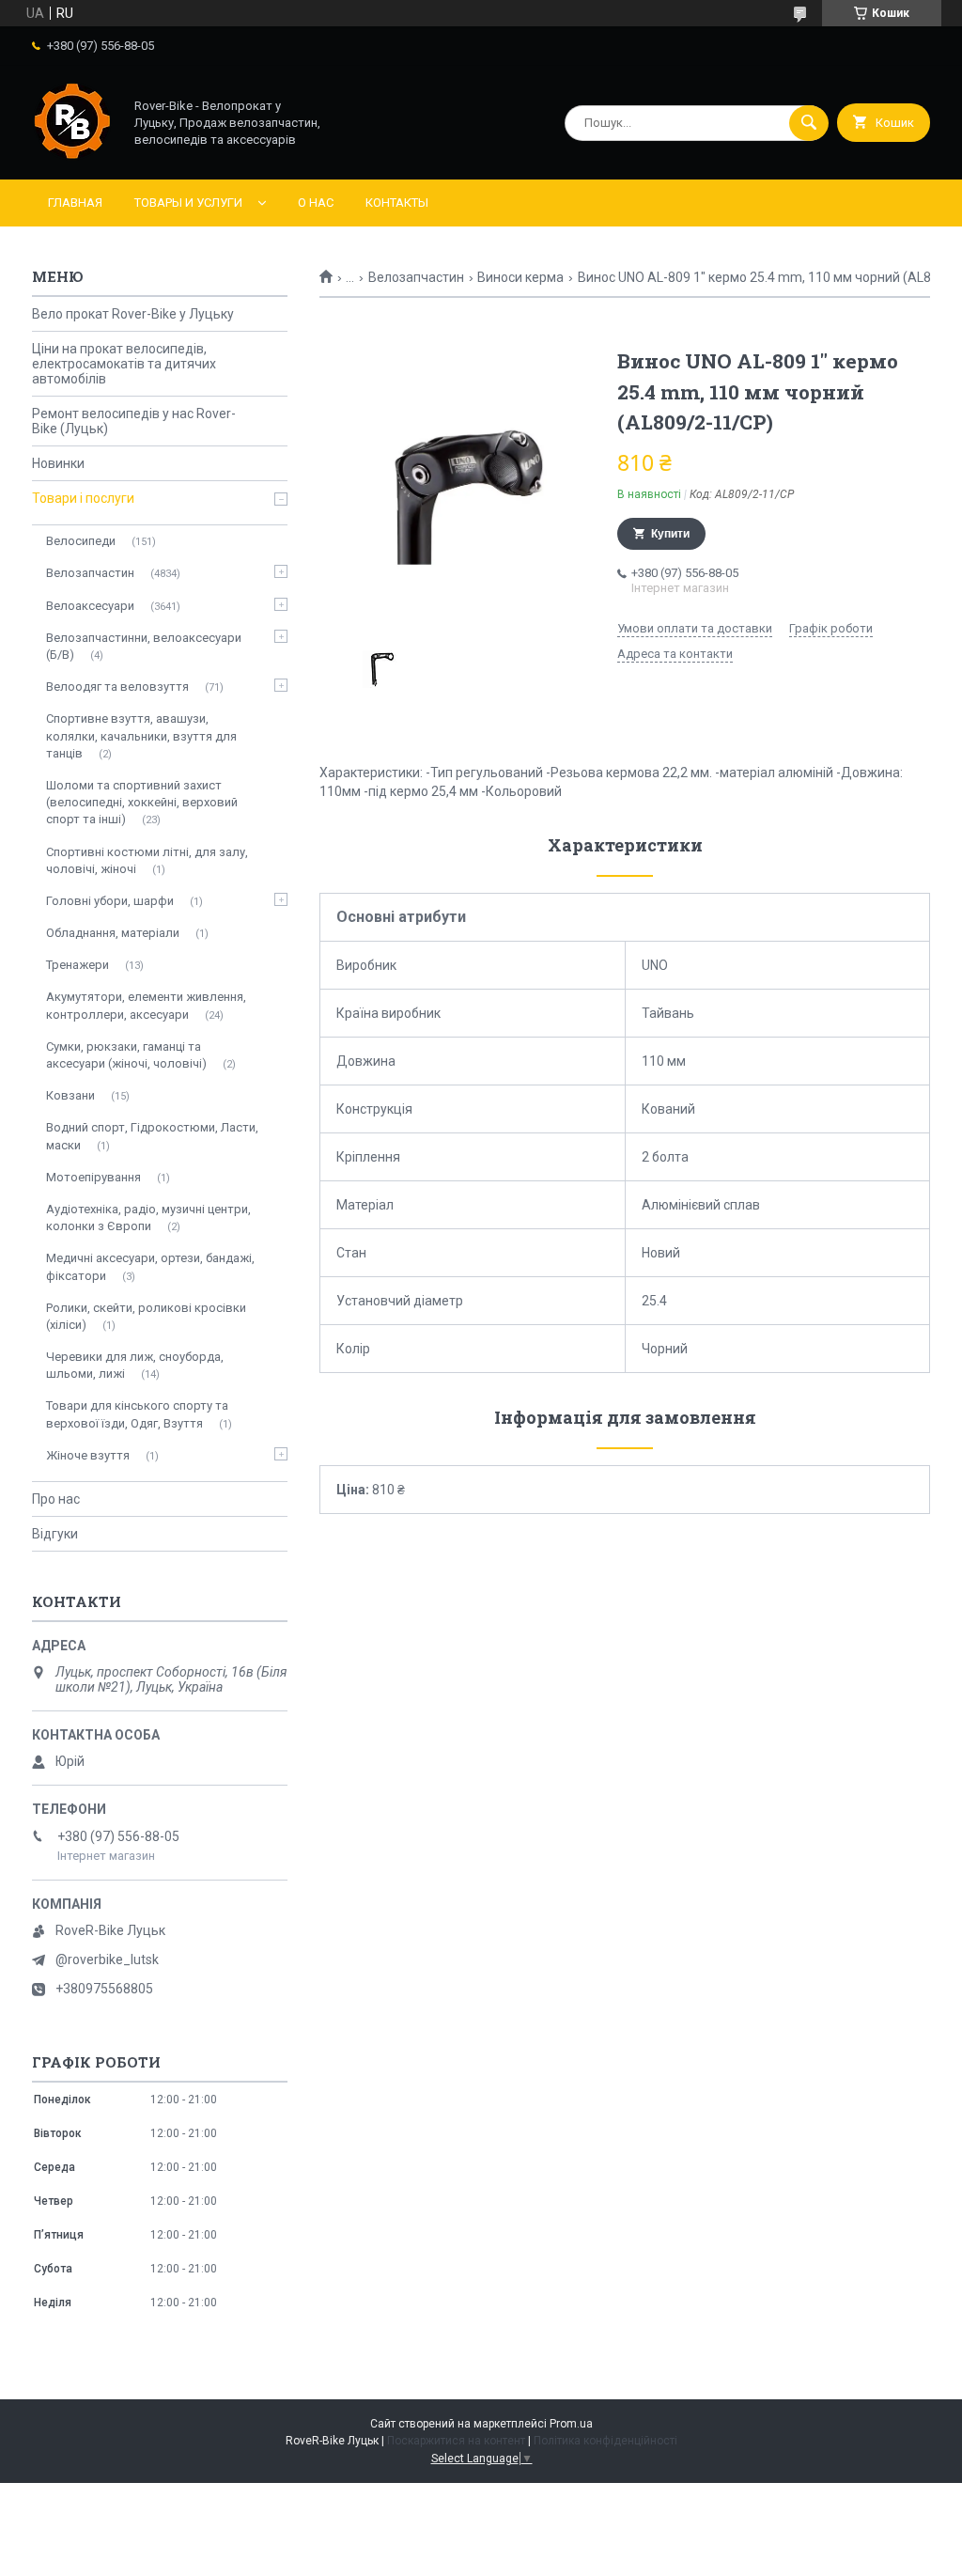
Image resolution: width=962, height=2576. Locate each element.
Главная (75, 203)
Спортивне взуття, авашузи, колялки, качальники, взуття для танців (141, 735)
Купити (670, 534)
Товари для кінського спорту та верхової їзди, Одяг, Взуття (137, 1414)
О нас (316, 203)
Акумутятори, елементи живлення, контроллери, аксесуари (146, 1005)
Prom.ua (571, 2424)
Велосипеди (81, 541)
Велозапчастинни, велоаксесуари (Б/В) (144, 646)
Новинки (58, 463)
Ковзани (70, 1095)
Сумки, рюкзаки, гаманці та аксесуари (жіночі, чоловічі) (126, 1055)
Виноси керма (520, 277)
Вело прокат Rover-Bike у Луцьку (133, 314)
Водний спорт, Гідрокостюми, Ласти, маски (152, 1136)
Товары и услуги (188, 203)
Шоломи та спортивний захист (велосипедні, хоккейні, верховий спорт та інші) (142, 802)
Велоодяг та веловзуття (117, 687)
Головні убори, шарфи (110, 901)
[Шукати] (809, 123)
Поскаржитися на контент (456, 2441)
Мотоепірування (93, 1177)
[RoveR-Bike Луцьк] (72, 156)
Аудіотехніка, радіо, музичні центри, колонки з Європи (148, 1218)
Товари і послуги (83, 498)
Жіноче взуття (88, 1455)
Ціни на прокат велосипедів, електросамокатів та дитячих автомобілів (124, 364)
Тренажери (78, 965)
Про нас (56, 1499)
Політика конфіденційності (605, 2441)
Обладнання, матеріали (113, 933)
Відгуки (55, 1534)
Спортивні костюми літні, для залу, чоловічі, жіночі (147, 860)
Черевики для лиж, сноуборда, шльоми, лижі (135, 1365)
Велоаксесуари (90, 606)
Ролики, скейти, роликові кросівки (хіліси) (146, 1316)
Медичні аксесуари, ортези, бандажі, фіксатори (150, 1266)
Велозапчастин (416, 277)
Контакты (397, 203)
